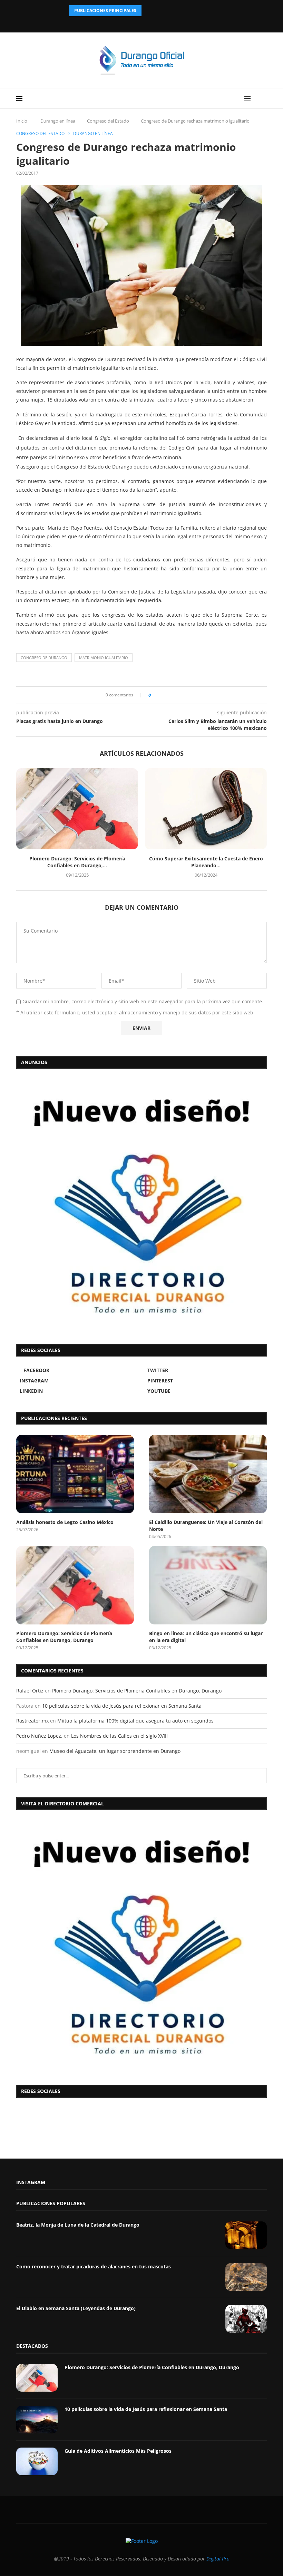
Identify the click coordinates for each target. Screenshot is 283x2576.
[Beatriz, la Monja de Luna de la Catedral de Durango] (246, 2235)
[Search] (263, 98)
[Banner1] (141, 1946)
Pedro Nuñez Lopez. (39, 1736)
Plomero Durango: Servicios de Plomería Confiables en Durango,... (77, 862)
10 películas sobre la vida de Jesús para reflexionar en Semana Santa (122, 1706)
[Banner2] (141, 1205)
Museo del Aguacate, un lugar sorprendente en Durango (115, 1751)
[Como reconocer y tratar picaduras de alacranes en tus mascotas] (246, 2277)
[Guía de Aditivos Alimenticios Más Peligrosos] (37, 2461)
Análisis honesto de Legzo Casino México (65, 1522)
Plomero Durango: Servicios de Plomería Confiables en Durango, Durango (64, 1637)
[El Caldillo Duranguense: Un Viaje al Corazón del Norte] (208, 1474)
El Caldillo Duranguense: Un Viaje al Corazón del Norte (206, 1526)
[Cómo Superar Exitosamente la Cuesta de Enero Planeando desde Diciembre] (206, 809)
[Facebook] (124, 23)
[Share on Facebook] (158, 695)
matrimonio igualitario (104, 658)
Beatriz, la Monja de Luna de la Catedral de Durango (78, 2225)
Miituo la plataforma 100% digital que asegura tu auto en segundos (135, 1721)
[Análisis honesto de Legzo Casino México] (75, 1474)
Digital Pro (218, 2559)
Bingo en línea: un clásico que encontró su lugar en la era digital (206, 1637)
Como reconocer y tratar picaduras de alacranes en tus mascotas (94, 2266)
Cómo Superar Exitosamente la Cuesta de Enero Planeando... (206, 862)
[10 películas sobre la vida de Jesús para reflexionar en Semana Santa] (37, 2420)
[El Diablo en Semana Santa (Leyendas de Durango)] (246, 2319)
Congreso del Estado (108, 121)
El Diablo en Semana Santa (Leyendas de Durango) (76, 2308)
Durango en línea (58, 121)
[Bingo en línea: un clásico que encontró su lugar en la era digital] (208, 1585)
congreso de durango (44, 658)
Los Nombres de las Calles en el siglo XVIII (119, 1736)
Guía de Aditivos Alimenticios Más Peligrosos (118, 2451)
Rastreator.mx (32, 1721)
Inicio (22, 121)
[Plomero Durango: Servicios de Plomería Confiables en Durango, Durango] (77, 809)
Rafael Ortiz (30, 1691)
